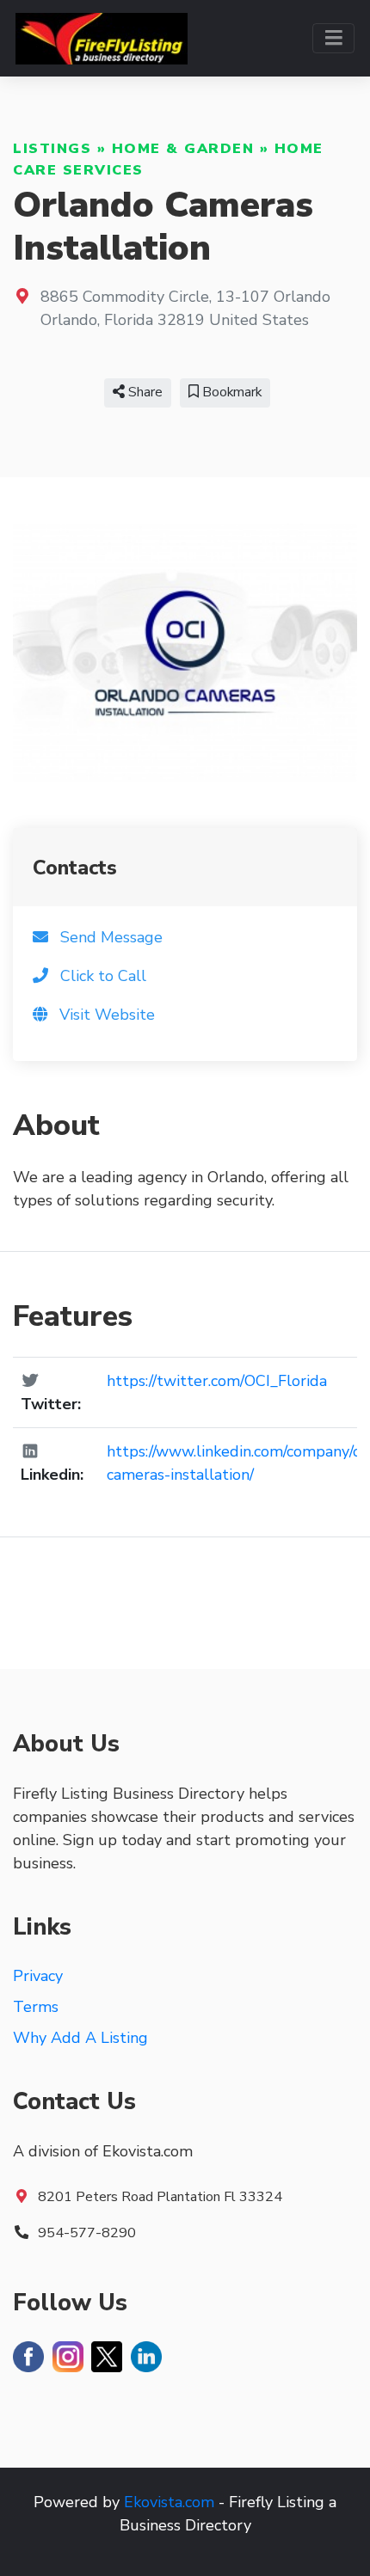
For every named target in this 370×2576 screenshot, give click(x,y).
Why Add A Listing (80, 2038)
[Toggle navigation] (333, 38)
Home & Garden (183, 149)
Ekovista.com (169, 2502)
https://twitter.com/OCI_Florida (217, 1381)
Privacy (38, 1976)
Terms (36, 2007)
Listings (52, 149)
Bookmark (230, 392)
